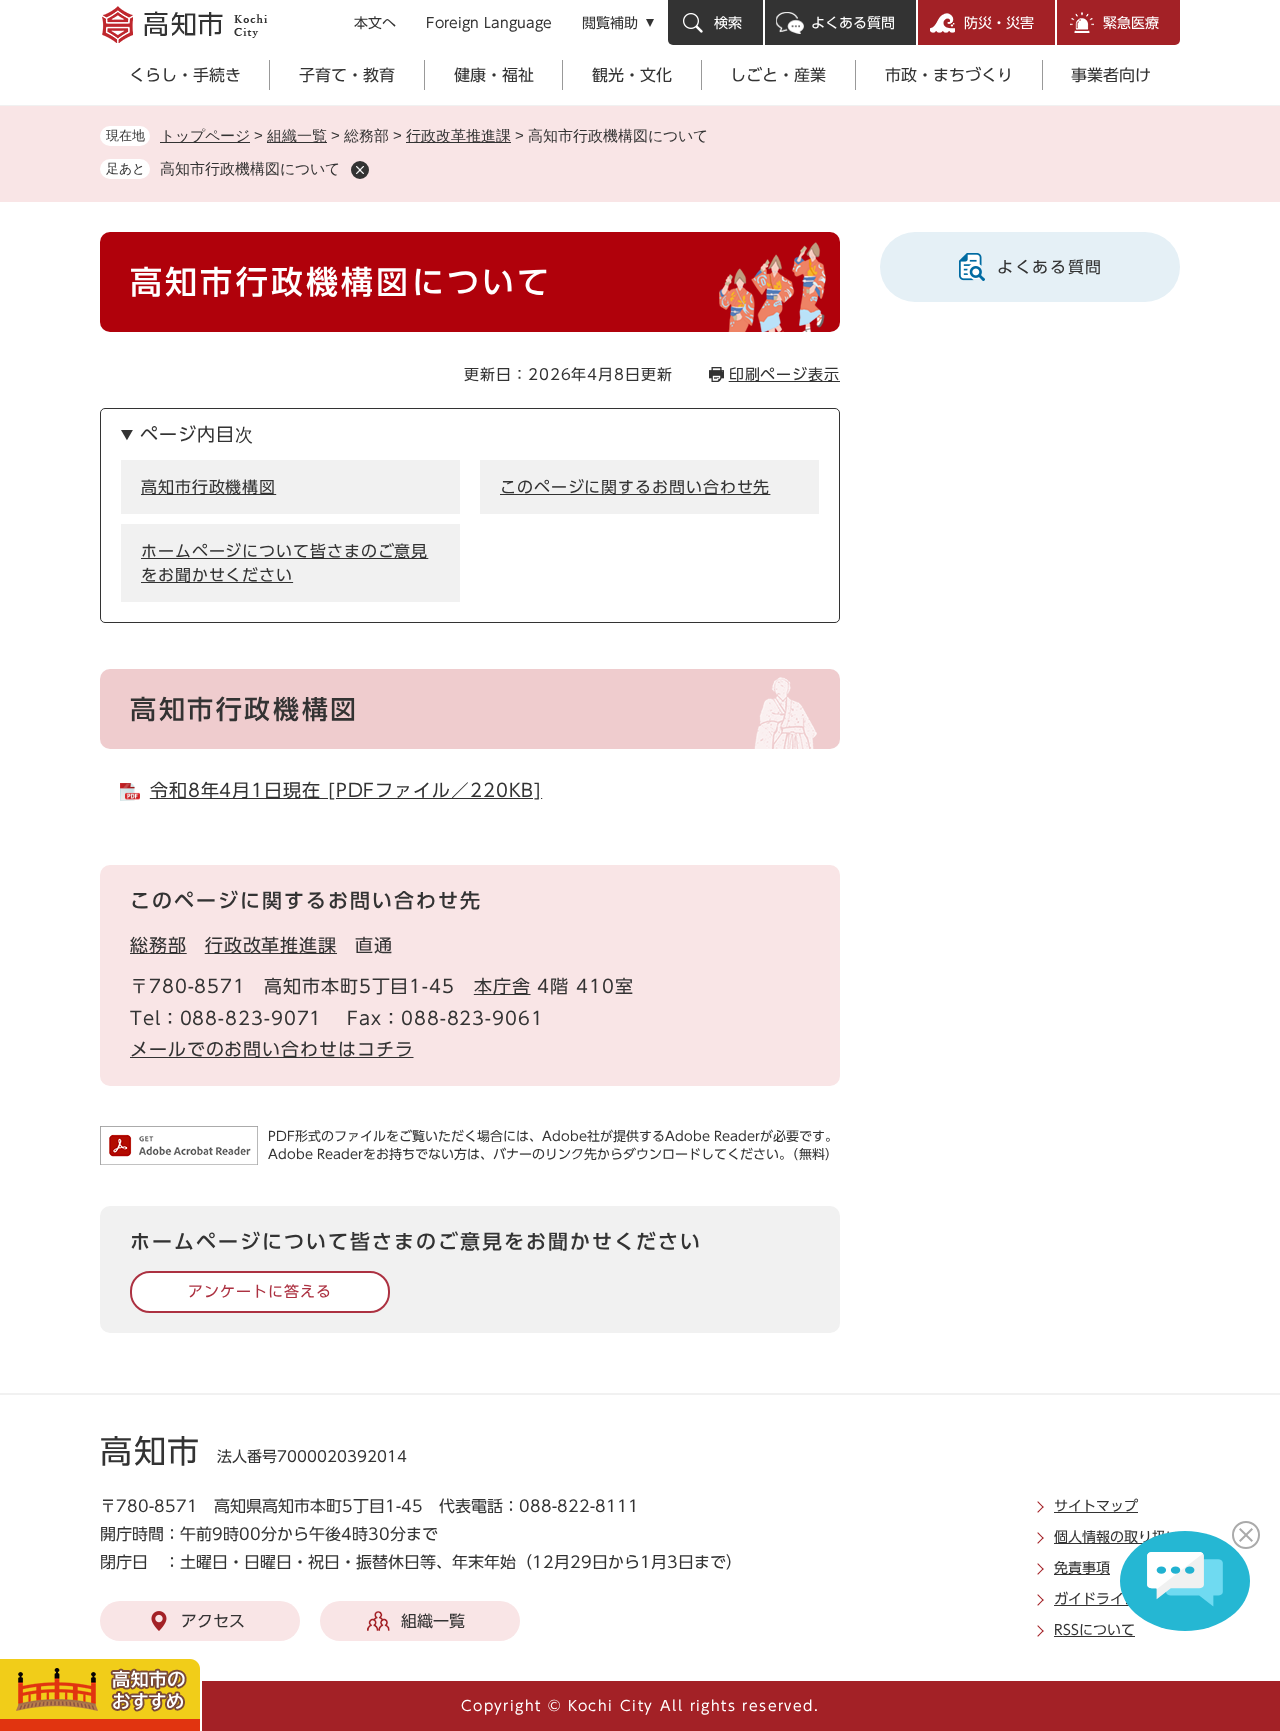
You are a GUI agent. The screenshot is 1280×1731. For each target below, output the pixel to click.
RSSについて (1094, 1630)
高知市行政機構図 (208, 487)
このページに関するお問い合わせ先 (635, 487)
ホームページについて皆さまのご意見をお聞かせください (284, 563)
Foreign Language (489, 23)
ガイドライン (1096, 1599)
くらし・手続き (185, 75)
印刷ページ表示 (784, 374)
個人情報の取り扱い (1117, 1537)
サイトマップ (1096, 1506)
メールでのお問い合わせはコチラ (272, 1049)
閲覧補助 (610, 23)
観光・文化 (632, 75)
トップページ (205, 135)
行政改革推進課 (458, 135)
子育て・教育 (347, 75)
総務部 (158, 945)
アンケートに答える (259, 1291)
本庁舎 (502, 986)
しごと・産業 (778, 75)
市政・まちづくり (949, 75)
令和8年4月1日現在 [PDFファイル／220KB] (346, 790)
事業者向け (1111, 75)
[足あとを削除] (360, 170)
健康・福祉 (494, 75)
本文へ (375, 23)
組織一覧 (297, 135)
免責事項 (1082, 1568)
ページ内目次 (196, 434)
